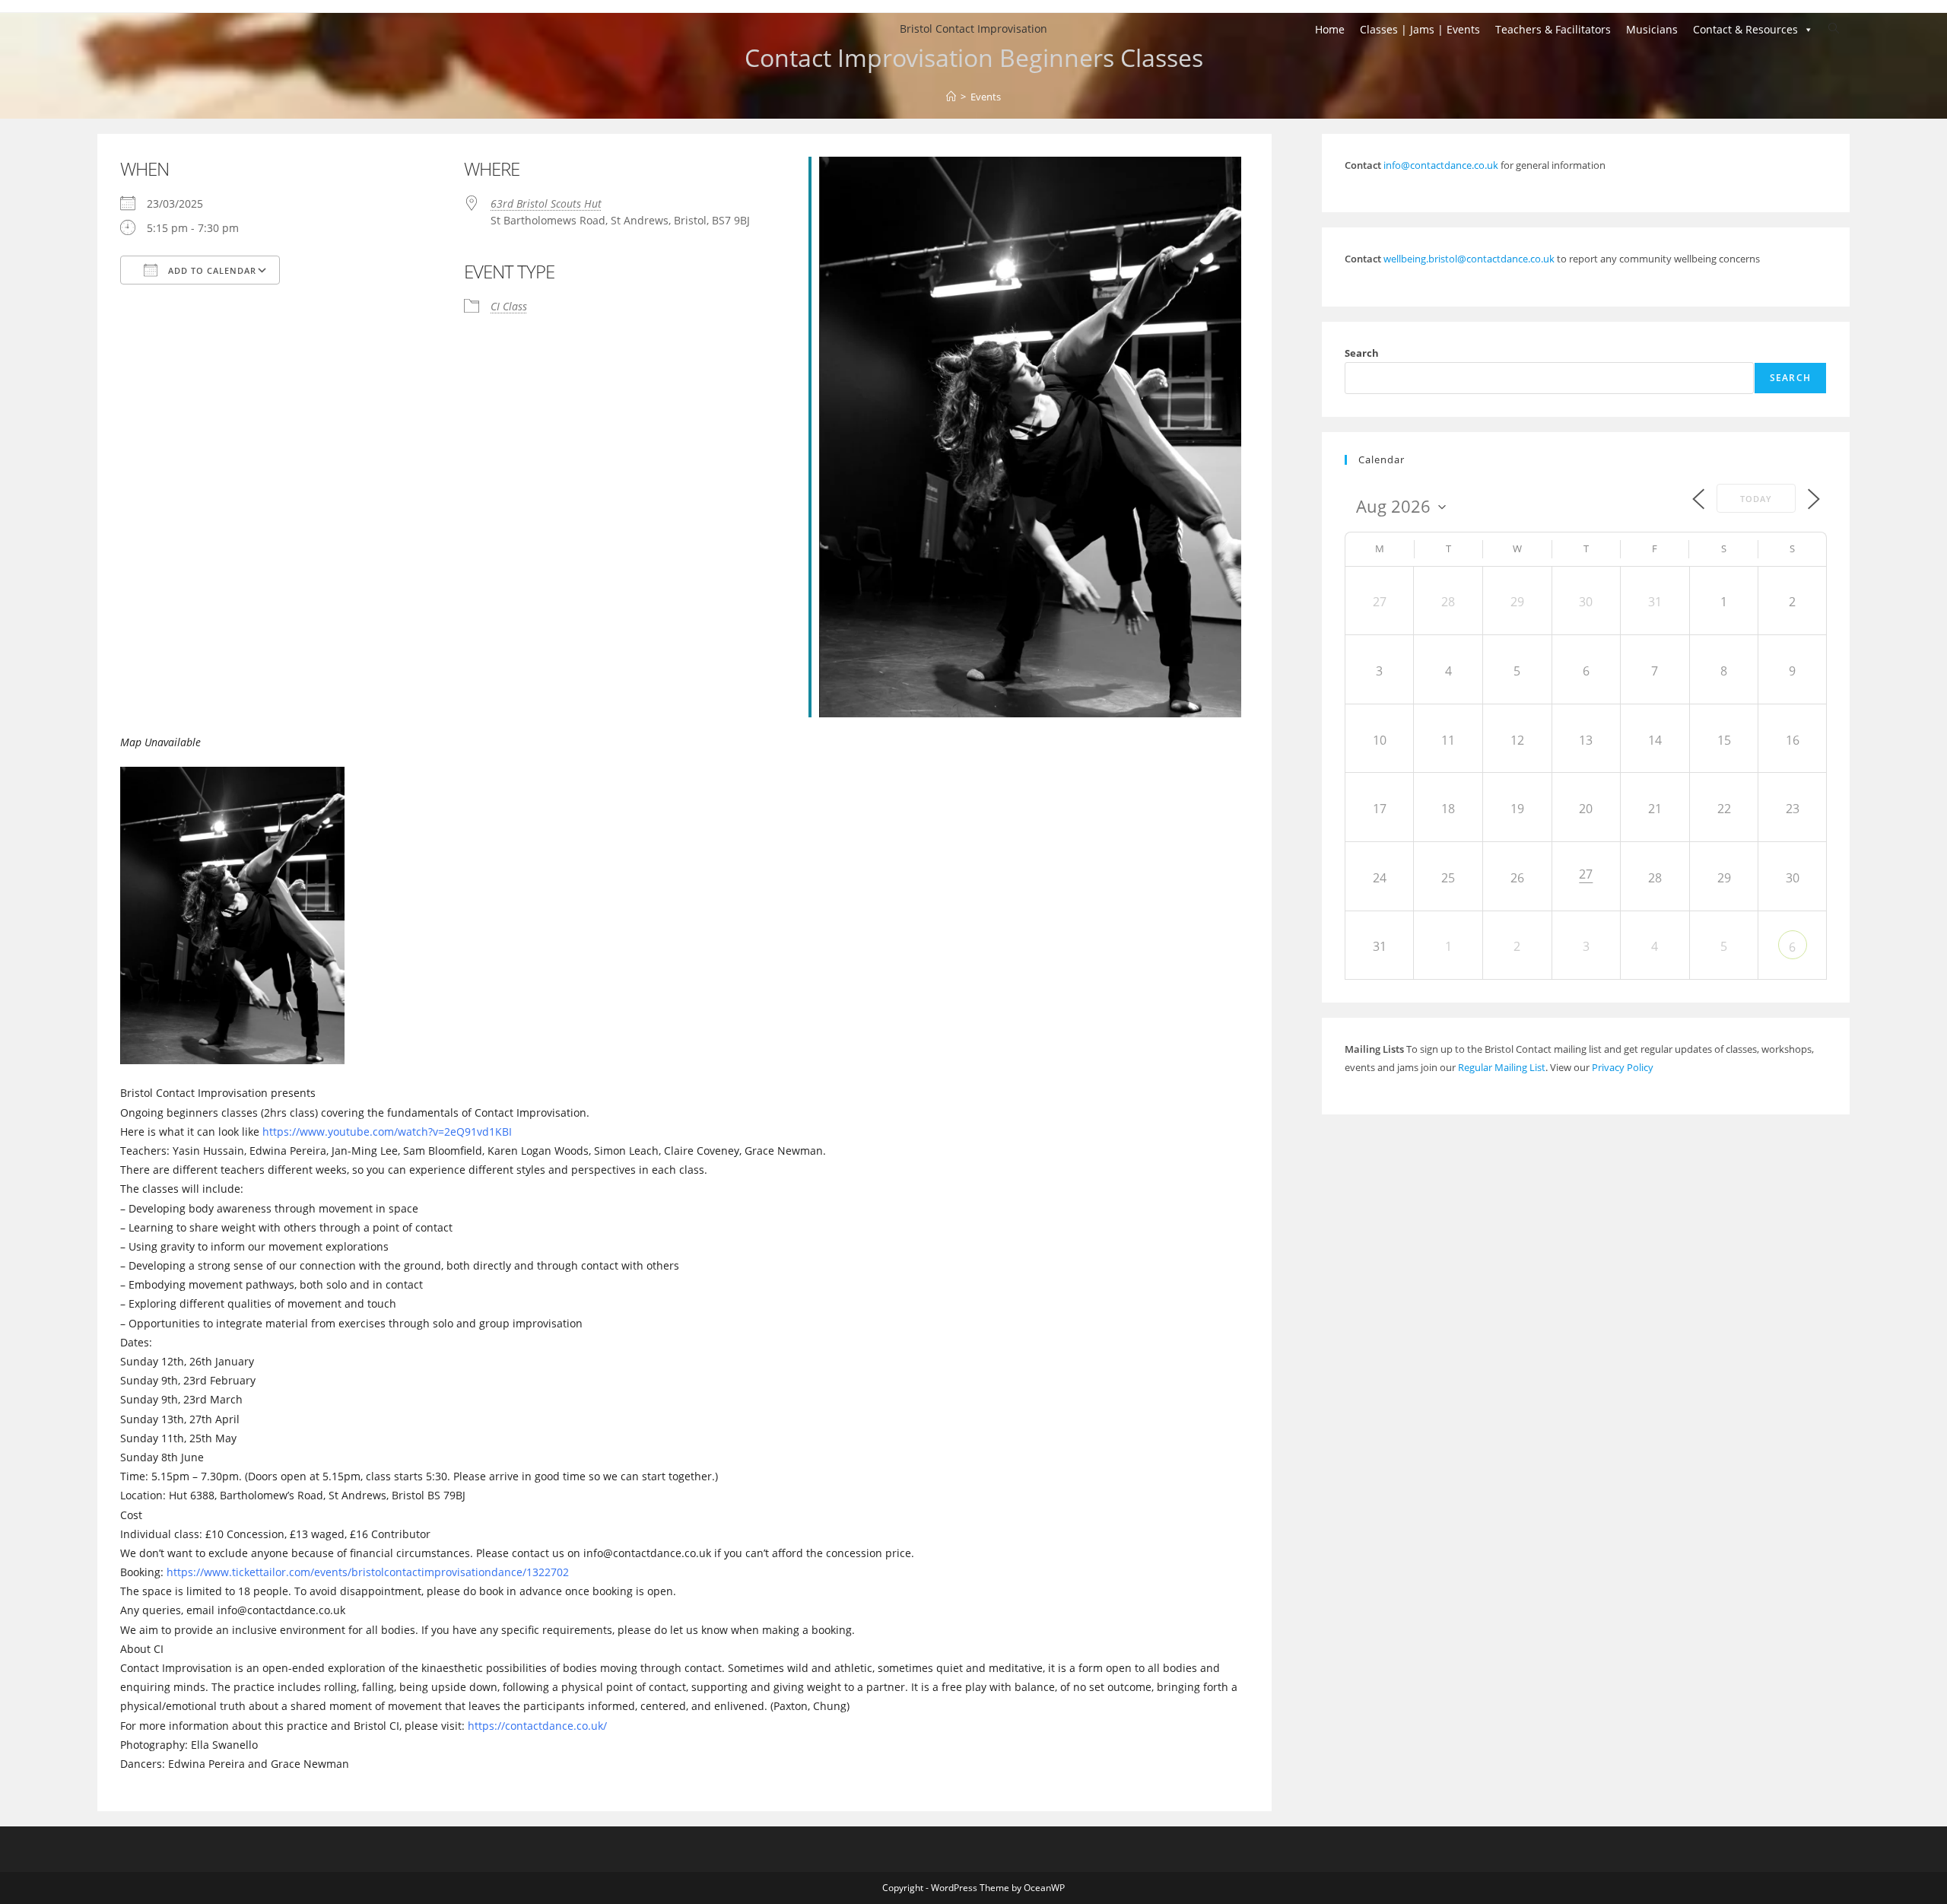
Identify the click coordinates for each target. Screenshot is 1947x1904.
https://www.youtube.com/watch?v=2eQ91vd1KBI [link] (387, 1132)
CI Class (509, 306)
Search (1362, 353)
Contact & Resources (1745, 29)
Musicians (1652, 29)
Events (986, 97)
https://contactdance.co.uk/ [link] (537, 1726)
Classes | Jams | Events (1420, 29)
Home (1330, 29)
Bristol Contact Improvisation (973, 29)
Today (1756, 499)
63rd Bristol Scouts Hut (546, 203)
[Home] (951, 97)
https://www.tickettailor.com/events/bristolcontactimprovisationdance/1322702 (366, 1572)
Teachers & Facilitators (1553, 29)
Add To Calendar (211, 270)
